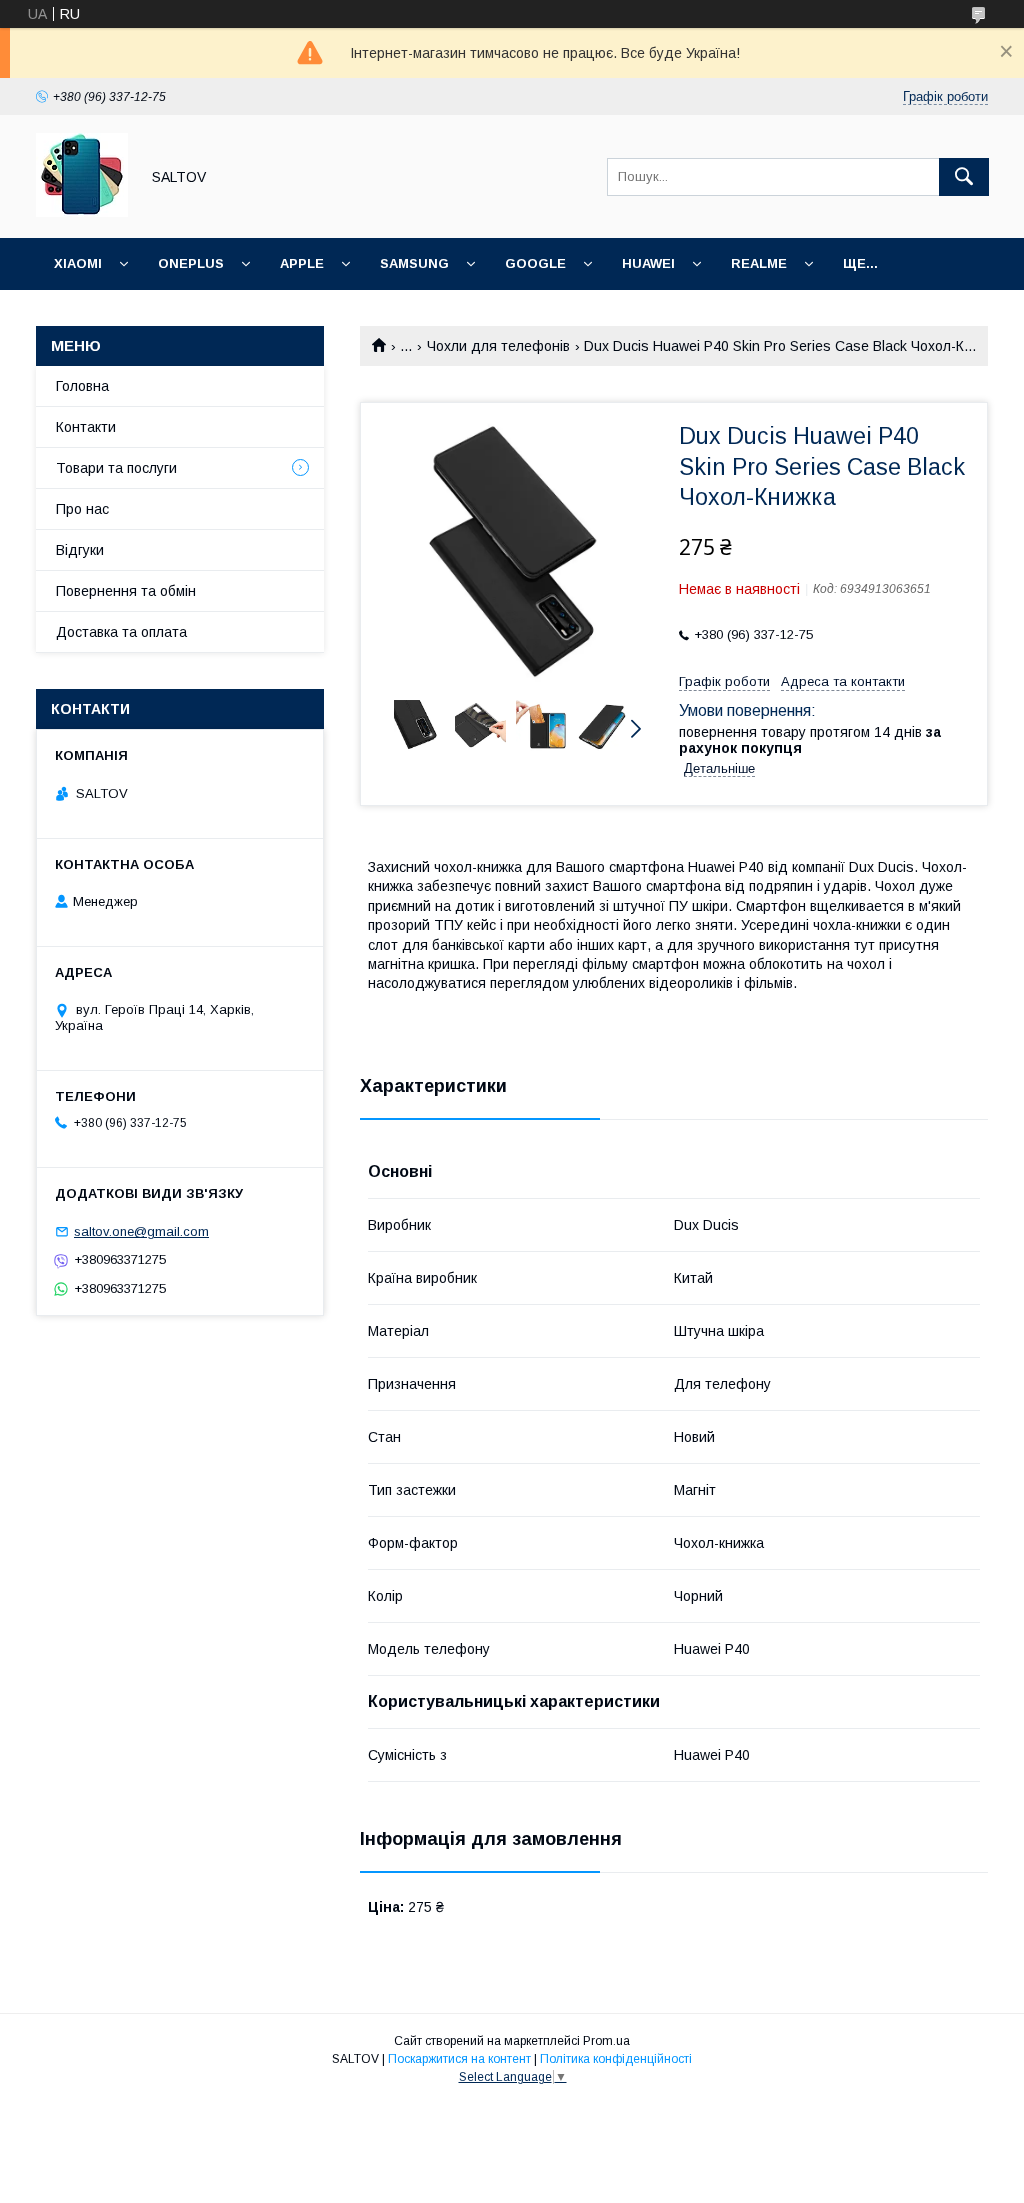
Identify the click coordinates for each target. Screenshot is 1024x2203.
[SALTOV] (82, 212)
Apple (302, 263)
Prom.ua (606, 2041)
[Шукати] (964, 177)
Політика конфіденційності (616, 2059)
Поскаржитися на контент (459, 2059)
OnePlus (191, 263)
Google (535, 263)
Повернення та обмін (126, 591)
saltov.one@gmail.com (141, 1231)
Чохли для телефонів (498, 346)
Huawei (648, 263)
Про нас (82, 509)
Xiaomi (78, 263)
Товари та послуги (116, 468)
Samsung (414, 263)
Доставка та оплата (121, 632)
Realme (759, 263)
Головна (82, 386)
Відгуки (80, 550)
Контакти (86, 427)
